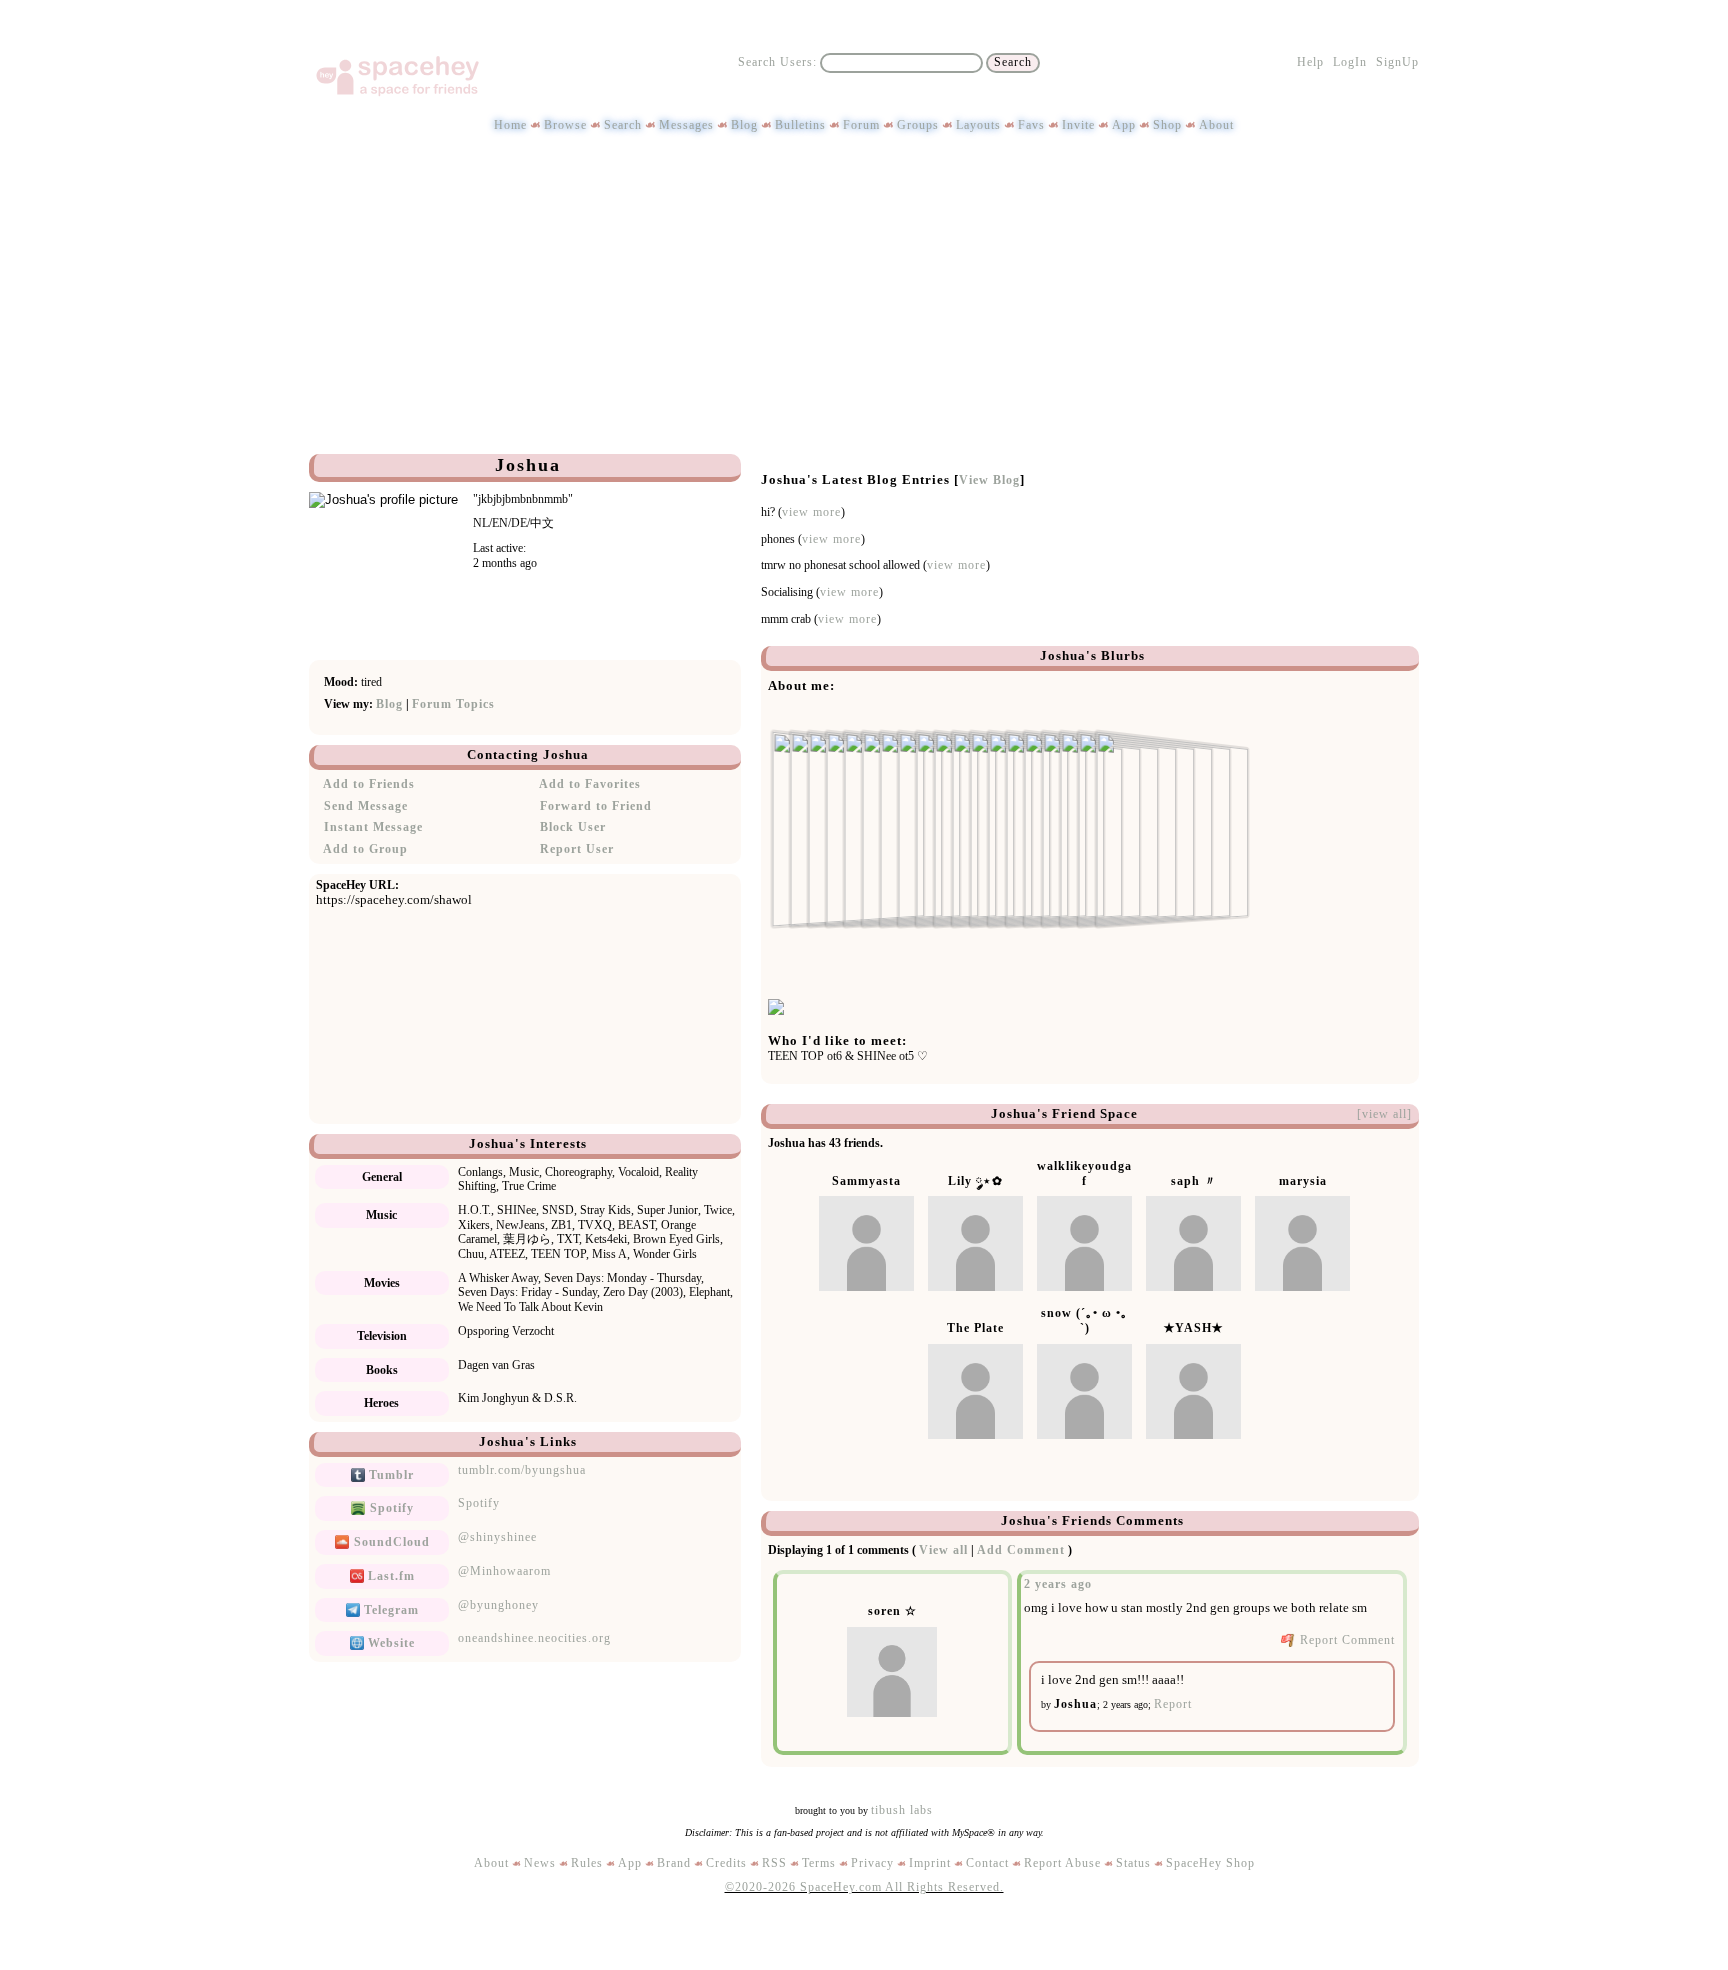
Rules (587, 1863)
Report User (575, 849)
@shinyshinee (497, 1537)
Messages (686, 125)
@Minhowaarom (504, 1571)
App (1124, 125)
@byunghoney (498, 1605)
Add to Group (364, 849)
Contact (987, 1863)
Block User (571, 827)
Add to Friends (367, 784)
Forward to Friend (594, 806)
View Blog (989, 480)
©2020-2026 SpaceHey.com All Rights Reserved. (864, 1887)
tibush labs (902, 1810)
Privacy (872, 1863)
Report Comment (1345, 1640)
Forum (861, 125)
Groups (918, 125)
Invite (1078, 125)
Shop (1167, 125)
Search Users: (777, 62)
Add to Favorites (588, 784)
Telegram (389, 1610)
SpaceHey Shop (1210, 1863)
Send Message (364, 806)
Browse (565, 125)
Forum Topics (453, 704)
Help (1310, 62)
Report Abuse (1062, 1863)
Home (510, 125)
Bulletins (800, 125)
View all (943, 1550)
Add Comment (1021, 1550)
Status (1133, 1863)
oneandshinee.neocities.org (534, 1638)
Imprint (930, 1863)
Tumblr (389, 1475)
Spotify (390, 1508)
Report (1173, 1704)
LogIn (1350, 62)
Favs (1031, 125)
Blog (744, 125)
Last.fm (389, 1576)
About (1216, 125)
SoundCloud (390, 1542)
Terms (819, 1863)
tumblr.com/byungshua (522, 1470)
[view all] (1384, 1114)
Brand (674, 1863)
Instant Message (371, 827)
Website (389, 1643)
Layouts (978, 125)
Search (1013, 62)
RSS (774, 1863)
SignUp (1397, 62)
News (540, 1863)
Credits (726, 1863)
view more (811, 512)
